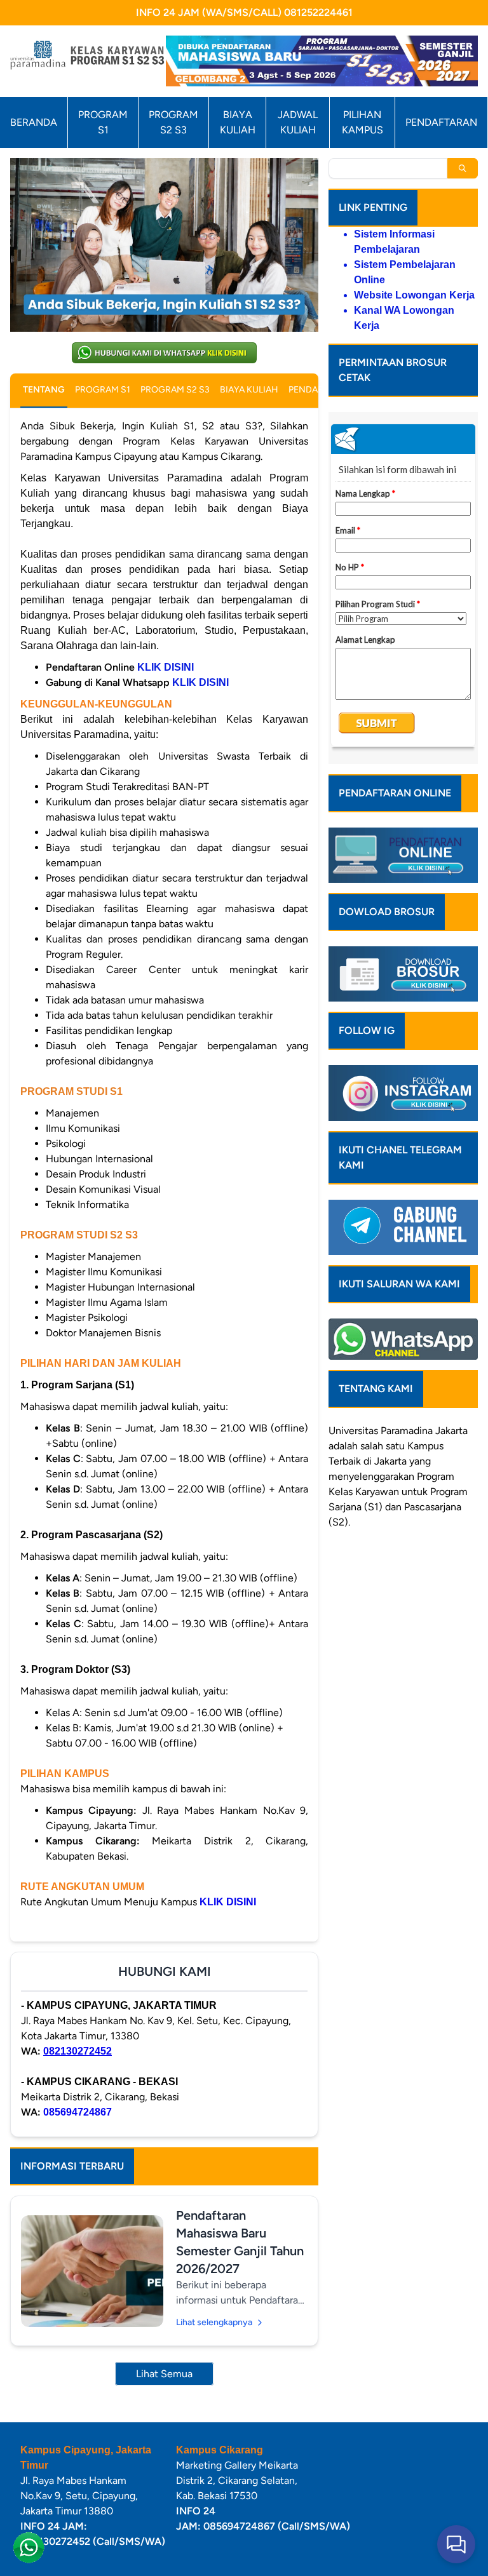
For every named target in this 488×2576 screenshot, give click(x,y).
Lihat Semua (164, 2374)
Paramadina (407, 1431)
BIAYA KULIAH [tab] (249, 390)
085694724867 (78, 2112)
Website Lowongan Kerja (414, 295)
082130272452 (78, 2051)
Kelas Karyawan (364, 1492)
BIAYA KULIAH (238, 122)
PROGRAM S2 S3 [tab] (175, 390)
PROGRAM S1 (103, 122)
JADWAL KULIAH (298, 122)
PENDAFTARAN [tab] (320, 390)
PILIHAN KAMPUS (363, 122)
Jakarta (451, 1431)
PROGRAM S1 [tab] (103, 390)
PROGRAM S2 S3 (173, 122)
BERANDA (34, 122)
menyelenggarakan (371, 1476)
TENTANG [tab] (44, 390)
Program (436, 1476)
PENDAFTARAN (441, 122)
